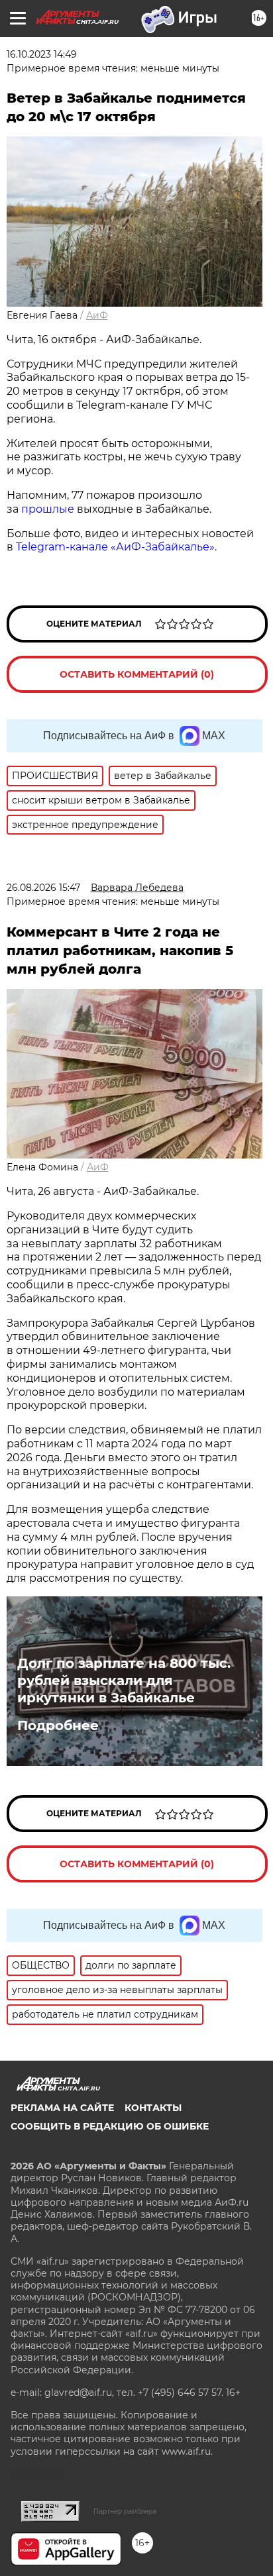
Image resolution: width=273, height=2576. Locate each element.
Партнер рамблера (125, 2511)
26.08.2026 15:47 (43, 888)
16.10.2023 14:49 (42, 54)
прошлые (49, 509)
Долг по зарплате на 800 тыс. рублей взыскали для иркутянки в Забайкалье (124, 1680)
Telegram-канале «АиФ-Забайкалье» (115, 547)
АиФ (97, 315)
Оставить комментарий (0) (137, 674)
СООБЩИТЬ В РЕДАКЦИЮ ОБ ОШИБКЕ (110, 2126)
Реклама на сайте (62, 2108)
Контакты (153, 2108)
